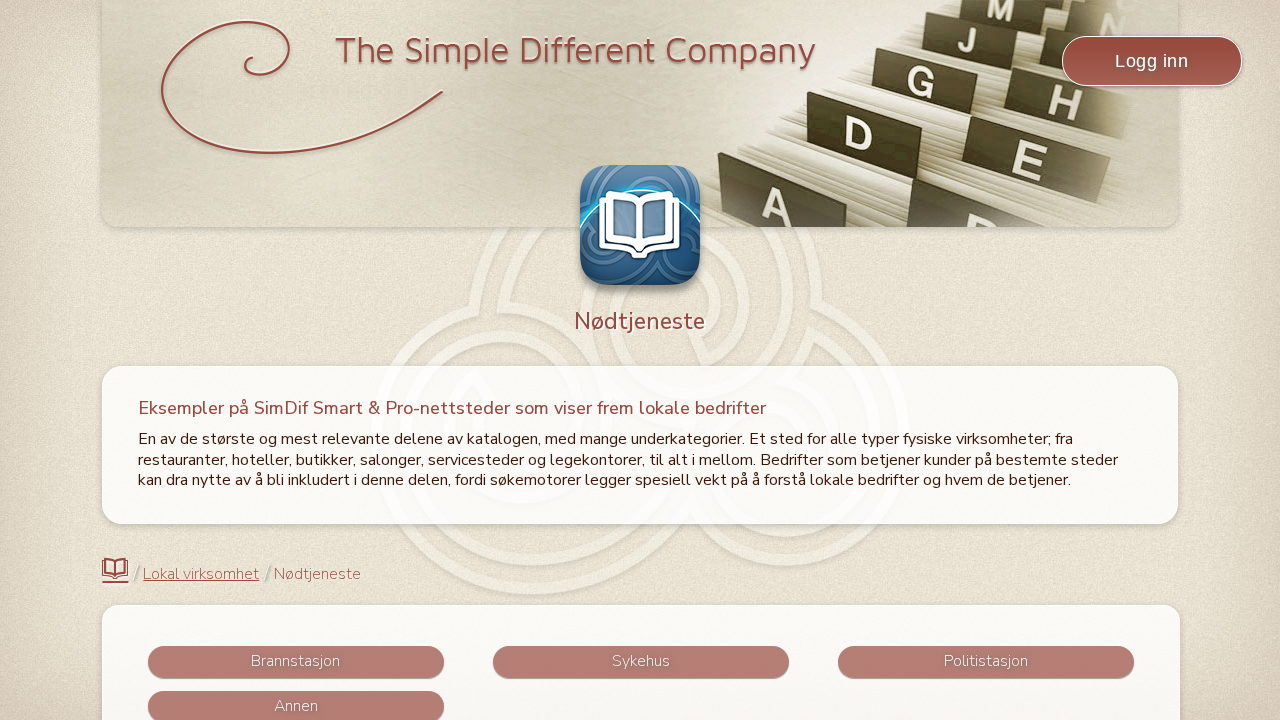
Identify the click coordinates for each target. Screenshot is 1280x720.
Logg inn (1151, 61)
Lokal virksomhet (201, 574)
